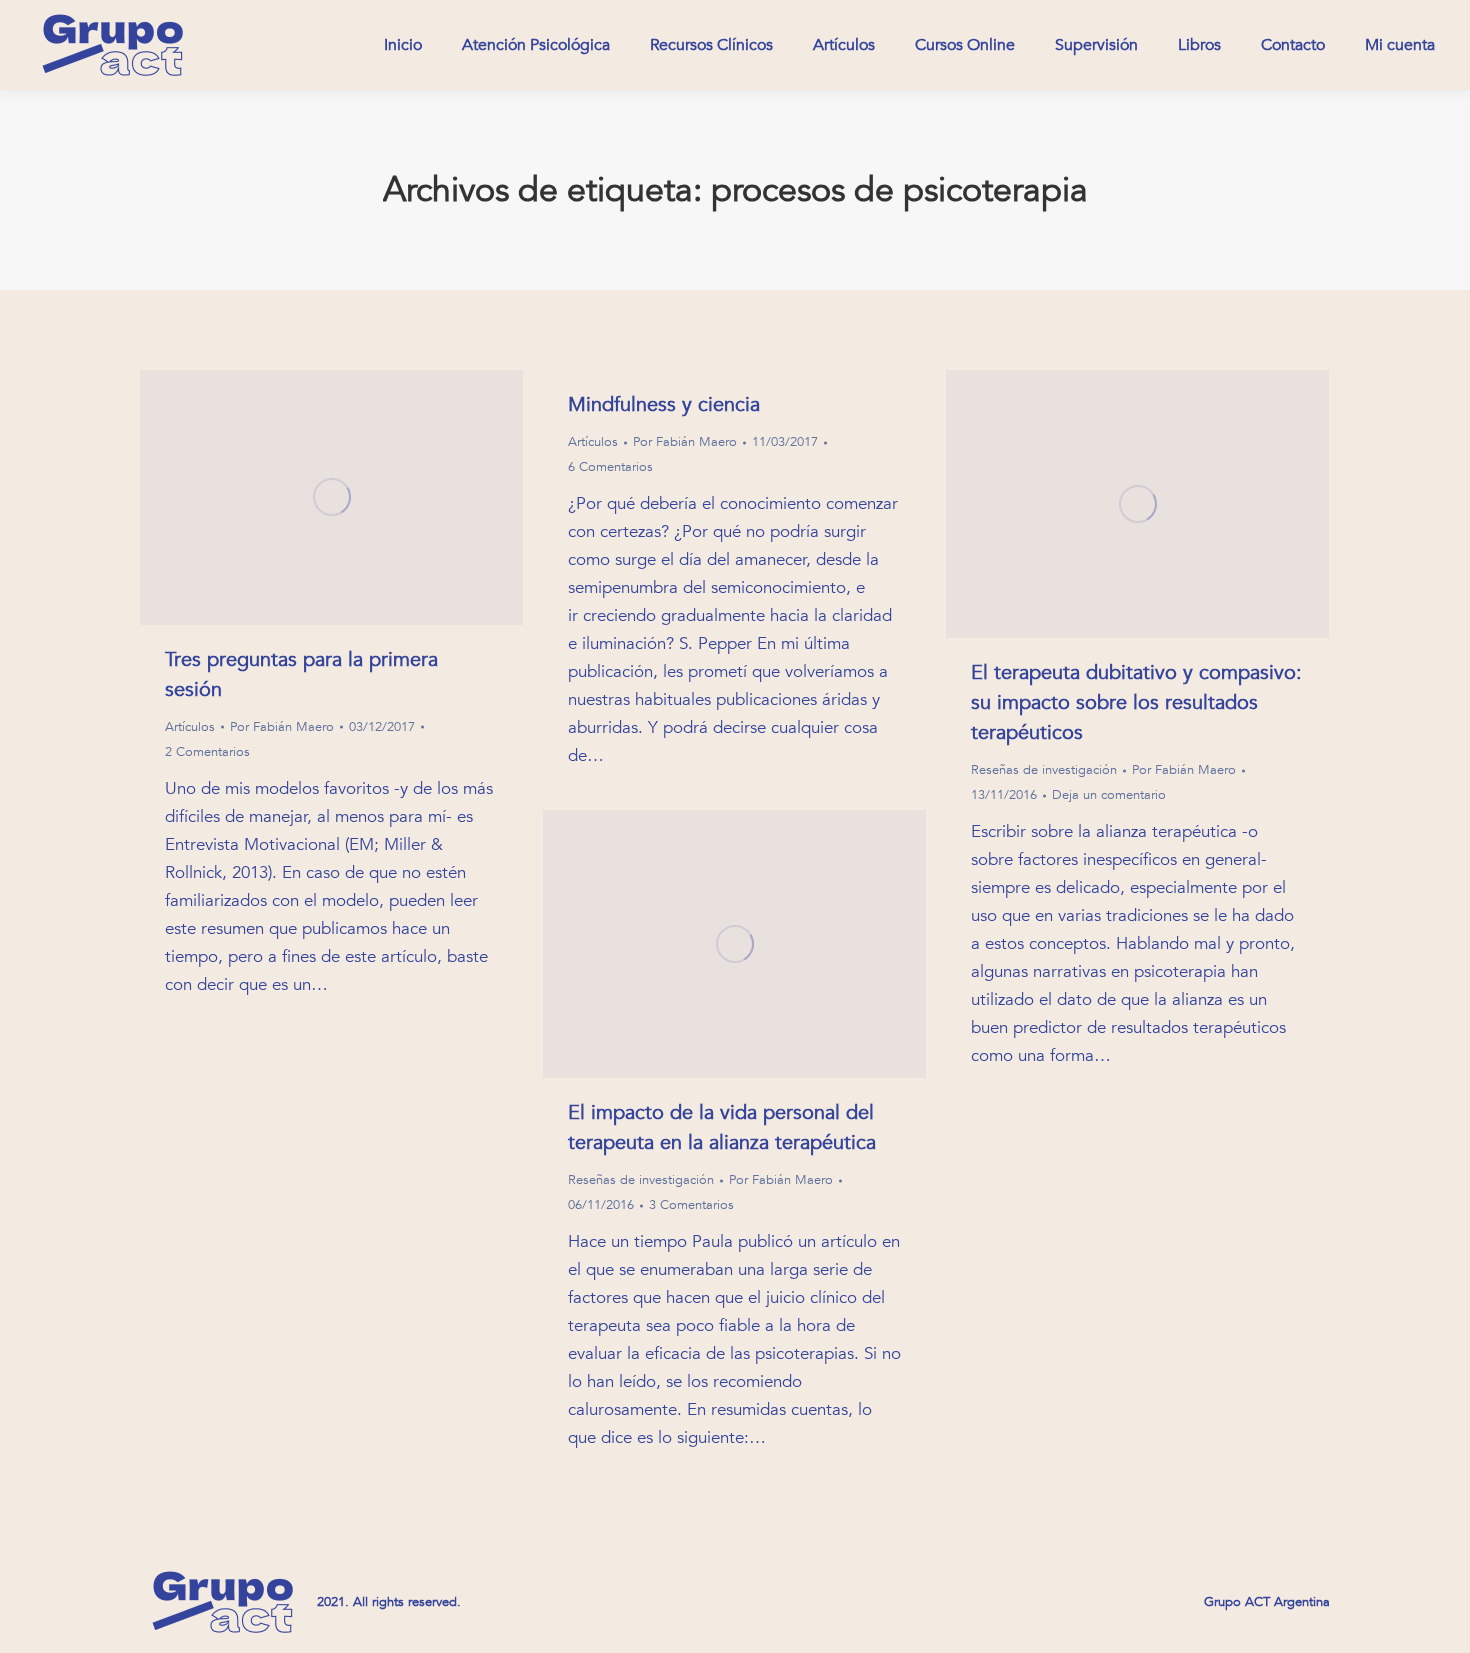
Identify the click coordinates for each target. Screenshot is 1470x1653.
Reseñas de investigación (1044, 770)
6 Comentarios (610, 467)
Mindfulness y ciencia (664, 404)
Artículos (190, 727)
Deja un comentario (1109, 795)
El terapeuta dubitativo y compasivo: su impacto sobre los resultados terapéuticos (1136, 702)
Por (282, 727)
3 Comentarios (691, 1205)
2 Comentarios (207, 752)
